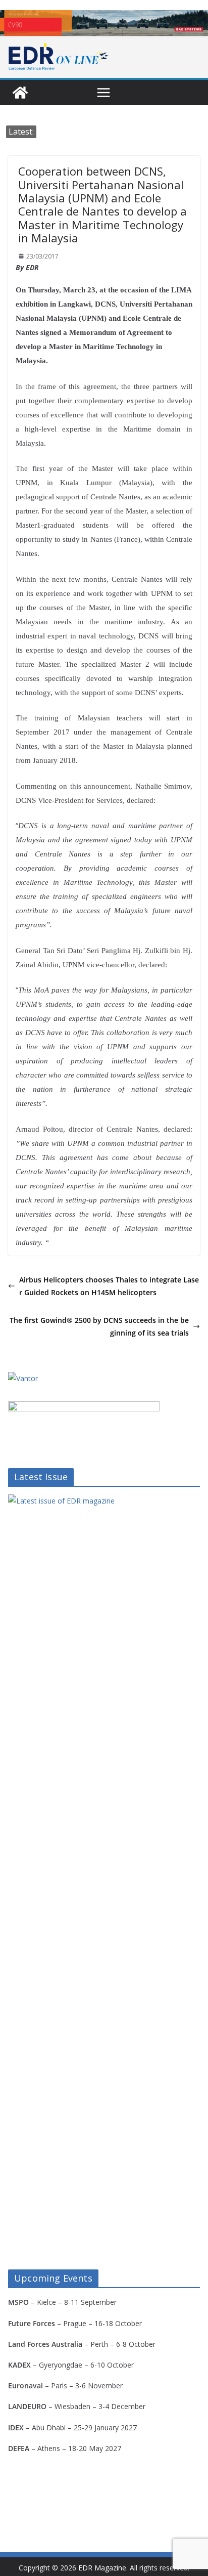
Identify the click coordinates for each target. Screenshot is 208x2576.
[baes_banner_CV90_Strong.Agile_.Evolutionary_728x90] (104, 23)
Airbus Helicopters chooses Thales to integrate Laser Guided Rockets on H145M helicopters (109, 1286)
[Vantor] (23, 1378)
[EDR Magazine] (20, 93)
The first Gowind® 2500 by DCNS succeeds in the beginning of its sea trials (99, 1326)
